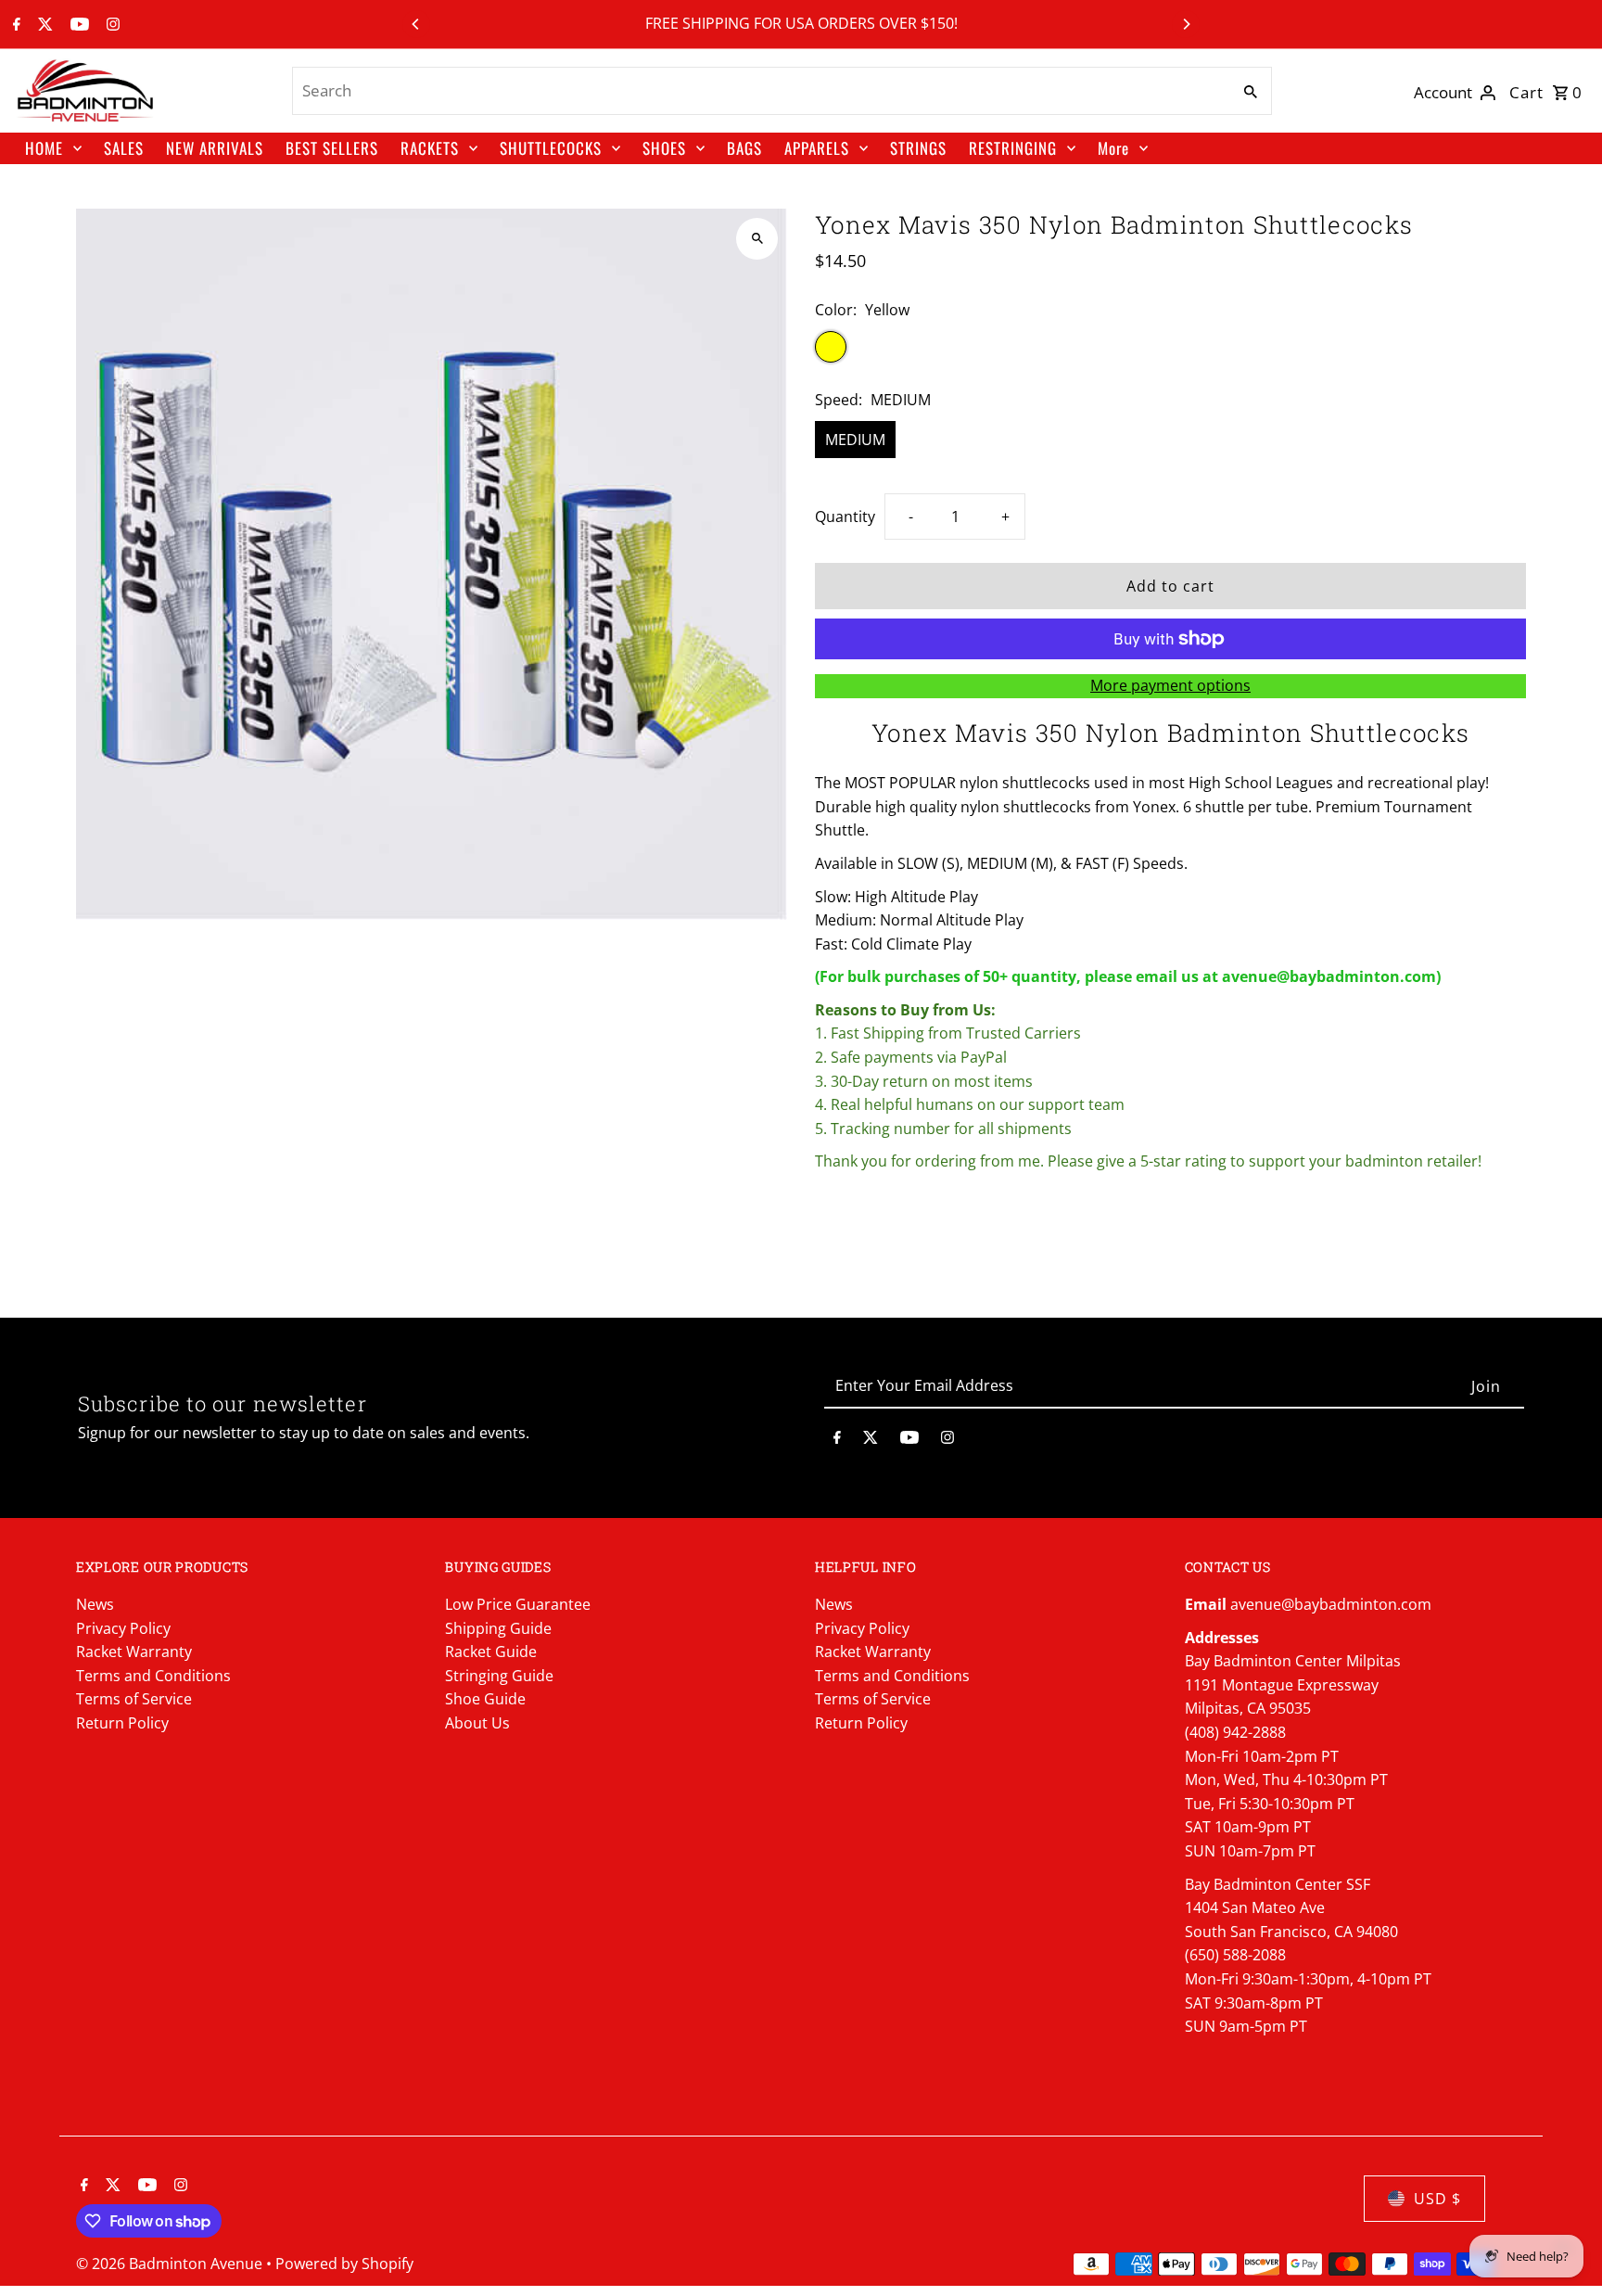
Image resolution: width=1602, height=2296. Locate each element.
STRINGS (918, 148)
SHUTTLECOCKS (551, 148)
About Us (477, 1723)
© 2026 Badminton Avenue (171, 2264)
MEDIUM (855, 440)
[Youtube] (77, 25)
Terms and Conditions (153, 1676)
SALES (124, 148)
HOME (44, 148)
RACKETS (430, 148)
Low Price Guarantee (518, 1604)
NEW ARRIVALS (215, 148)
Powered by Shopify (344, 2264)
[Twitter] (43, 25)
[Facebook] (14, 25)
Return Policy (122, 1723)
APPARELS (817, 148)
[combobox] (759, 91)
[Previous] (416, 24)
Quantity (845, 517)
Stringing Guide (499, 1676)
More (1113, 148)
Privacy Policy (123, 1628)
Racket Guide (491, 1652)
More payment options (1170, 685)
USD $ (1437, 2199)
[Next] (1186, 24)
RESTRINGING (1013, 148)
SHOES (664, 148)
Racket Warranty (134, 1652)
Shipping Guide (498, 1628)
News (95, 1604)
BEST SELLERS (332, 148)
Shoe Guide (485, 1699)
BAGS (744, 148)
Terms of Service (134, 1699)
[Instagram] (111, 25)
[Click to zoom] (757, 239)
